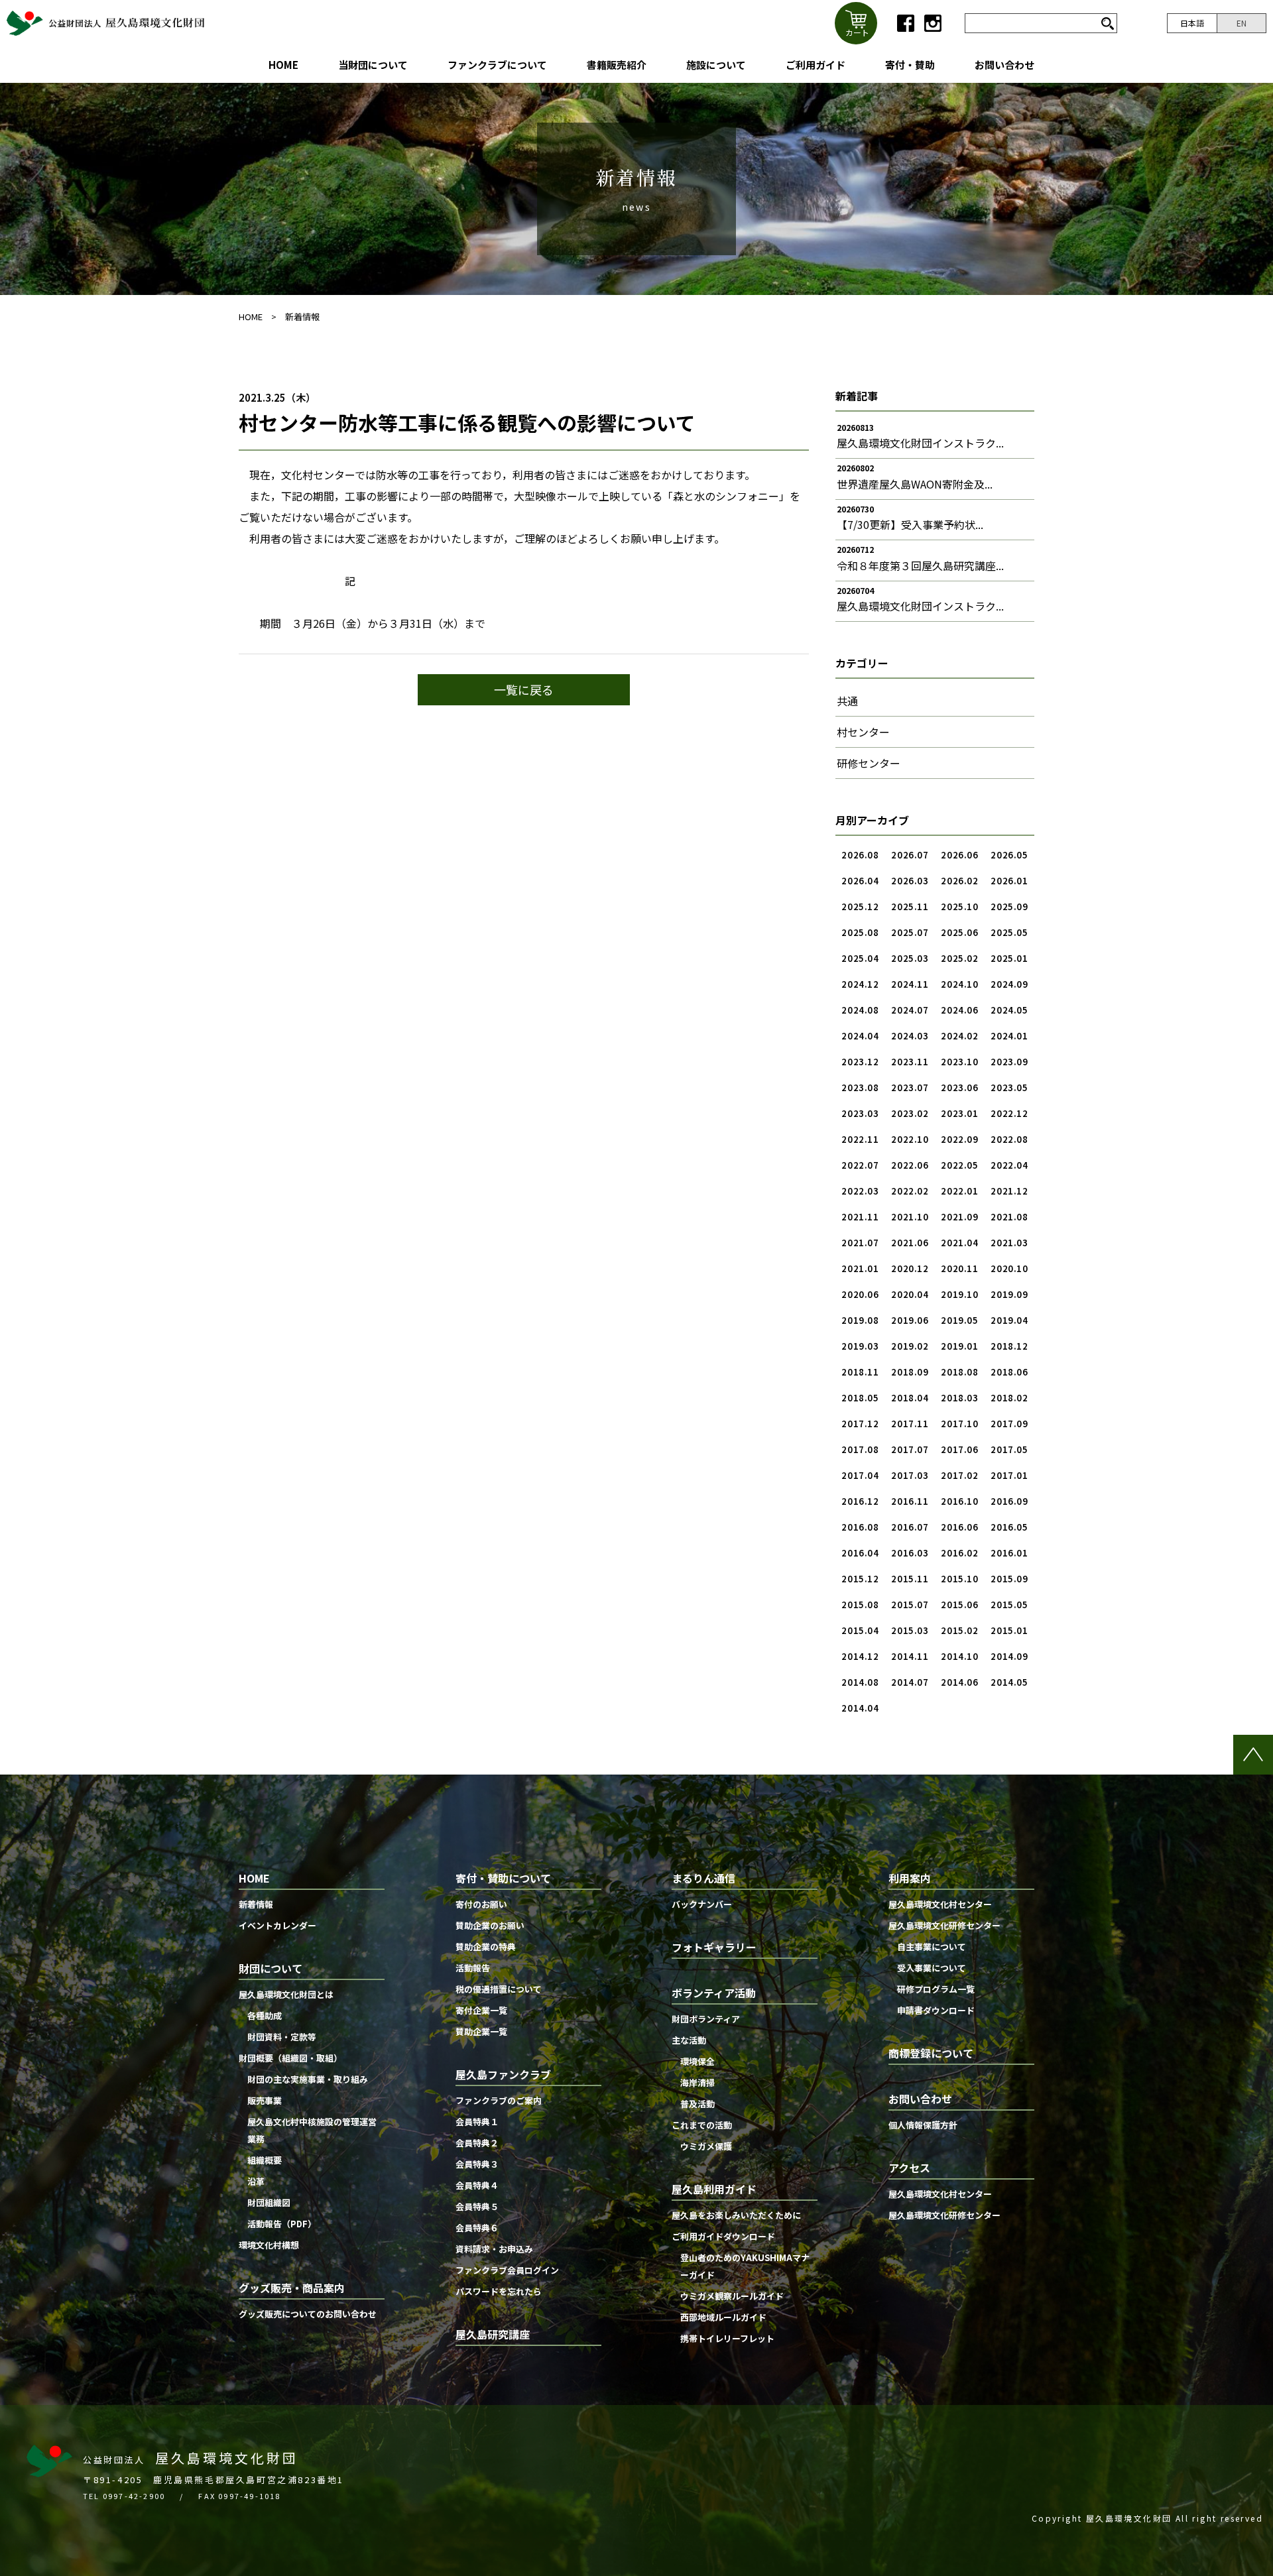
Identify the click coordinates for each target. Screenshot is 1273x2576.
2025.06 (960, 932)
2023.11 (910, 1062)
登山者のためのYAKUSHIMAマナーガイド (745, 2266)
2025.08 (860, 932)
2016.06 (960, 1527)
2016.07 (910, 1527)
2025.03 (910, 958)
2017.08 (860, 1449)
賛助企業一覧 (481, 2031)
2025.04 (860, 958)
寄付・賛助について (503, 1878)
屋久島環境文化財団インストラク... (920, 443)
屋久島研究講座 (493, 2334)
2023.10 (960, 1062)
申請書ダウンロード (936, 2010)
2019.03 (860, 1346)
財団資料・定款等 (282, 2037)
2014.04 (860, 1708)
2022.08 (1009, 1139)
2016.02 (960, 1553)
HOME (283, 65)
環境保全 (697, 2061)
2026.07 (910, 855)
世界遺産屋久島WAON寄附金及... (915, 484)
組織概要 (265, 2160)
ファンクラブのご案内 (499, 2100)
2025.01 (1009, 958)
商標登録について (931, 2053)
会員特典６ (477, 2228)
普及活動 (697, 2104)
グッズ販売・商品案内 (292, 2288)
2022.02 (910, 1191)
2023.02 (910, 1113)
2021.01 (860, 1268)
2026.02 (960, 881)
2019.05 (960, 1320)
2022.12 (1009, 1113)
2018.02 (1009, 1398)
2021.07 (860, 1243)
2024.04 (860, 1036)
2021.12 (1009, 1191)
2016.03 (910, 1553)
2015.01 (1009, 1630)
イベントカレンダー (277, 1925)
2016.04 (860, 1553)
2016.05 (1009, 1527)
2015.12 (860, 1579)
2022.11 (860, 1139)
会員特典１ (477, 2122)
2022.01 (960, 1191)
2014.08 (860, 1682)
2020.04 (910, 1294)
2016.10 (960, 1501)
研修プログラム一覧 (936, 1989)
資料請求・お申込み (494, 2249)
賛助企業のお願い (490, 1925)
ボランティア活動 (714, 1993)
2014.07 (910, 1682)
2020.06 (860, 1294)
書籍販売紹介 (617, 65)
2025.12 (860, 907)
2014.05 (1009, 1682)
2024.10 (960, 984)
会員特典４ (477, 2185)
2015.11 (910, 1579)
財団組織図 (269, 2202)
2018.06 (1009, 1372)
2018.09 (910, 1372)
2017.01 (1009, 1475)
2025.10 (960, 907)
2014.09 (1009, 1656)
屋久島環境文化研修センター (944, 1925)
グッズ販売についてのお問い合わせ (308, 2314)
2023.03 (860, 1113)
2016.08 (860, 1527)
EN (1242, 23)
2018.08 (960, 1372)
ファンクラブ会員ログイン (507, 2270)
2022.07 (860, 1165)
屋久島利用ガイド (714, 2189)
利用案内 (910, 1878)
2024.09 (1009, 984)
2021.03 (1009, 1243)
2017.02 (960, 1475)
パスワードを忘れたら (499, 2291)
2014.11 (910, 1656)
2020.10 (1009, 1268)
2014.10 (960, 1656)
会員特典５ (477, 2206)
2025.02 (960, 958)
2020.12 (910, 1268)
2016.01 (1009, 1553)
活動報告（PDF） (282, 2224)
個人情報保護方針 (923, 2125)
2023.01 (960, 1113)
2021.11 (860, 1217)
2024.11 (910, 984)
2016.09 (1009, 1501)
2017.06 (960, 1449)
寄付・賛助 (910, 65)
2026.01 (1009, 881)
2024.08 (860, 1010)
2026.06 (960, 855)
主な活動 (689, 2040)
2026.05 (1009, 855)
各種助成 (265, 2016)
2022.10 (910, 1139)
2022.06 (910, 1165)
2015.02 (960, 1630)
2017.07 (910, 1449)
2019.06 (910, 1320)
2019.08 (860, 1320)
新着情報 (302, 317)
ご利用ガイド (816, 65)
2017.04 (860, 1475)
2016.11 (910, 1501)
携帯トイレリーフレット (727, 2338)
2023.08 (860, 1087)
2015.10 (960, 1579)
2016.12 (860, 1501)
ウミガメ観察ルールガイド (732, 2296)
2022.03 (860, 1191)
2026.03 (910, 881)
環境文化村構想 (269, 2245)
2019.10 (960, 1294)
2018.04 (910, 1398)
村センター (863, 732)
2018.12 (1009, 1346)
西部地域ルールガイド (723, 2317)
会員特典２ (477, 2143)
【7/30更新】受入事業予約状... (910, 524)
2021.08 (1009, 1217)
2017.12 (860, 1424)
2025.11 (910, 907)
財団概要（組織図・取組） (290, 2058)
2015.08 (860, 1605)
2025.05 (1009, 932)
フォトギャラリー (714, 1947)
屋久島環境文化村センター (940, 1904)
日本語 (1192, 23)
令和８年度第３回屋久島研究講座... (920, 565)
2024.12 (860, 984)
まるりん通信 (703, 1878)
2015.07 (910, 1605)
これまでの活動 (702, 2125)
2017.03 (910, 1475)
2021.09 (960, 1217)
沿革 (256, 2181)
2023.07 (910, 1087)
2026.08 (860, 855)
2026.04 (860, 881)
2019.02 (910, 1346)
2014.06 (960, 1682)
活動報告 (473, 1968)
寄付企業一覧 (481, 2010)
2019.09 (1009, 1294)
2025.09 (1009, 907)
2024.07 (910, 1010)
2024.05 (1009, 1010)
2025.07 (910, 932)
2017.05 (1009, 1449)
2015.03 (910, 1630)
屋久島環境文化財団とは (286, 1994)
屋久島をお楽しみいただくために (736, 2215)
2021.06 (910, 1243)
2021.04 (960, 1243)
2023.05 (1009, 1087)
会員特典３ (477, 2164)
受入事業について (932, 1968)
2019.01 (960, 1346)
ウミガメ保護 (706, 2146)
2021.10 (910, 1217)
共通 (847, 701)
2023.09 (1009, 1062)
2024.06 (960, 1010)
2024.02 (960, 1036)
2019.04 (1009, 1320)
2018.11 (860, 1372)
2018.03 (960, 1398)
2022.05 (960, 1165)
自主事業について (932, 1947)
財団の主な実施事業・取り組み (308, 2079)
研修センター (869, 763)
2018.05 (860, 1398)
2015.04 (860, 1630)
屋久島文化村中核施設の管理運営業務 (312, 2130)
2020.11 (960, 1268)
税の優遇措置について (499, 1989)
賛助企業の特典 (486, 1947)
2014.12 (860, 1656)
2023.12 (860, 1062)
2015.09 (1009, 1579)
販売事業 (265, 2100)
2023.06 (960, 1087)
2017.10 (960, 1424)
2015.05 (1009, 1605)
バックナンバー (702, 1904)
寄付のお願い (481, 1904)
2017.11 (910, 1424)
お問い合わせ (1004, 65)
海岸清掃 (697, 2082)
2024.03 (910, 1036)
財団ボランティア (706, 2019)
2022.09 (960, 1139)
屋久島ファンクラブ (503, 2074)
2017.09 (1009, 1424)
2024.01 (1009, 1036)
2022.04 (1009, 1165)
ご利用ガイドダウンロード (723, 2236)
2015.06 (960, 1605)
